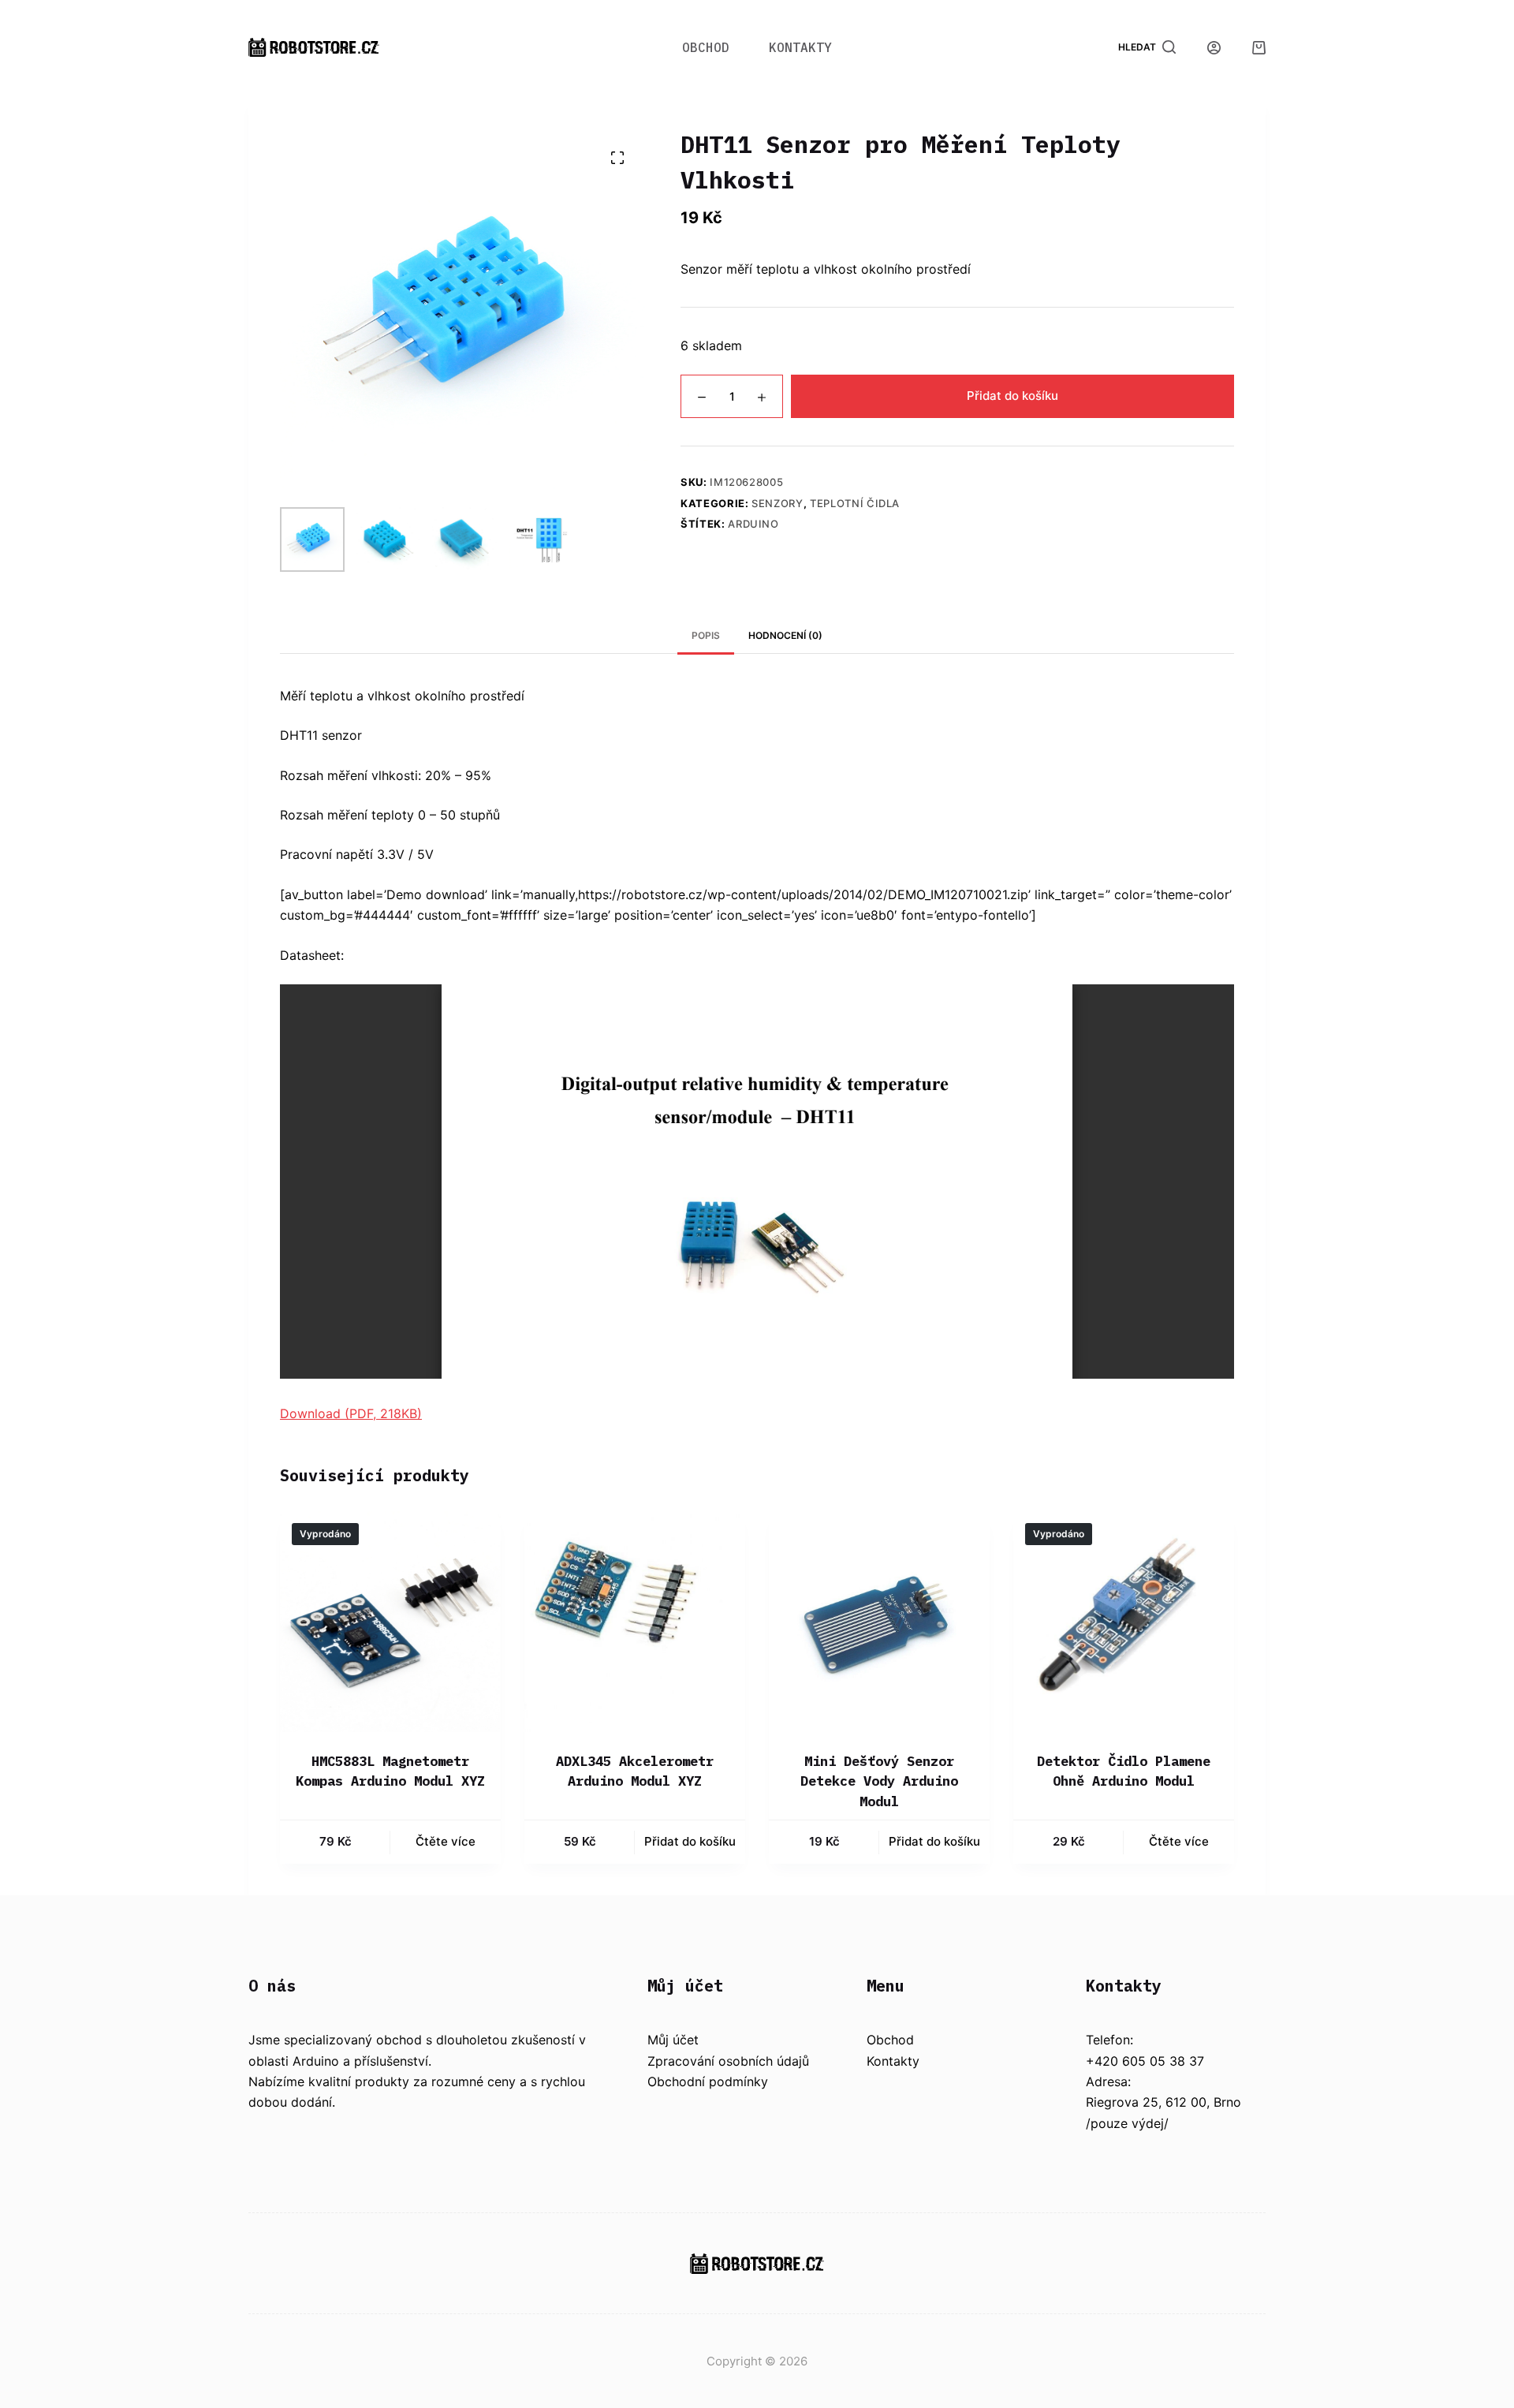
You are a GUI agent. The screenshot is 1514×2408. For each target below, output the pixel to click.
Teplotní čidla (855, 503)
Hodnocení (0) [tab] (785, 635)
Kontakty (800, 47)
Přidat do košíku (1012, 396)
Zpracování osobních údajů (728, 2061)
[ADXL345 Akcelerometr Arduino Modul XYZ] (635, 1622)
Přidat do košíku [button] (690, 1841)
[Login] (1214, 48)
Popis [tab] (706, 635)
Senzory (778, 503)
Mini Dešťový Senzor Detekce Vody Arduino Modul (879, 1781)
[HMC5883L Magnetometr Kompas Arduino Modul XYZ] (390, 1622)
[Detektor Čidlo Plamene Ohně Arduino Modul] (1124, 1622)
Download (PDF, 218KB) (351, 1413)
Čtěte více (446, 1841)
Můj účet (673, 2040)
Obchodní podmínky (708, 2081)
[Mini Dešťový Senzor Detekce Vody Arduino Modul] (879, 1622)
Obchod (706, 47)
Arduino (753, 525)
